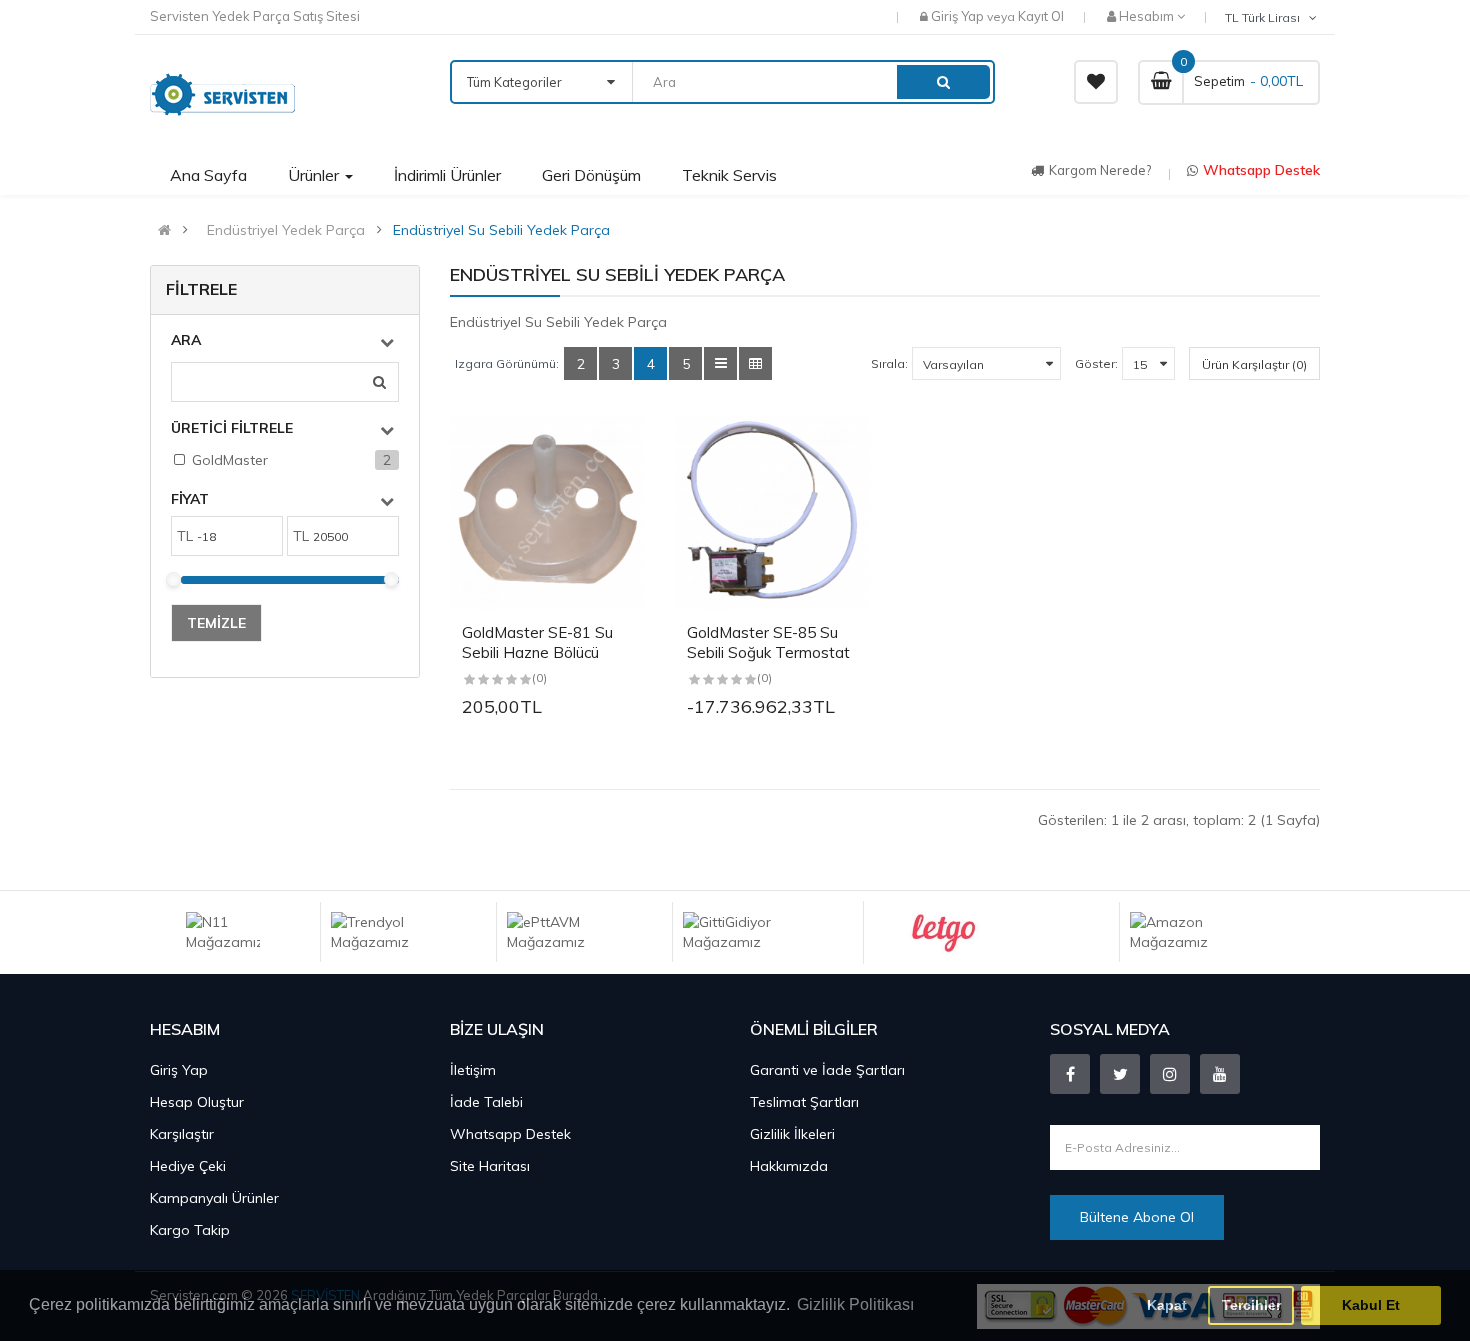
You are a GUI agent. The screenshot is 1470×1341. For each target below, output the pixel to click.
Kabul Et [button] (1371, 1305)
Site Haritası (490, 1166)
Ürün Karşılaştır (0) (1254, 364)
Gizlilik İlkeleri (792, 1134)
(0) (539, 677)
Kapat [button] (1167, 1305)
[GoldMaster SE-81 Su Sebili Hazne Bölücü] (547, 512)
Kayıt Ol (1041, 16)
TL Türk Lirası (1265, 17)
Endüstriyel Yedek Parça (286, 230)
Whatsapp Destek (1261, 170)
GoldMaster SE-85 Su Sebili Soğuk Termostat (768, 642)
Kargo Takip (190, 1230)
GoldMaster (230, 460)
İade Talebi (486, 1102)
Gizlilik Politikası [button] (855, 1304)
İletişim (473, 1070)
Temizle (216, 623)
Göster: (1096, 363)
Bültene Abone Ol (1137, 1217)
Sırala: (889, 363)
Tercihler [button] (1251, 1305)
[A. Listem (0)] (1096, 82)
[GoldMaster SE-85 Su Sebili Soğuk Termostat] (772, 512)
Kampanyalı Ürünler (214, 1198)
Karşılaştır (182, 1134)
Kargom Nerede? (1100, 170)
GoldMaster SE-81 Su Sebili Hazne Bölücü (537, 642)
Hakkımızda (789, 1166)
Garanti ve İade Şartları (827, 1070)
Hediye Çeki (188, 1166)
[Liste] (720, 363)
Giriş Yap (959, 16)
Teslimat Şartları (804, 1102)
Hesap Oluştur (197, 1102)
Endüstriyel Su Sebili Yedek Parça (501, 230)
